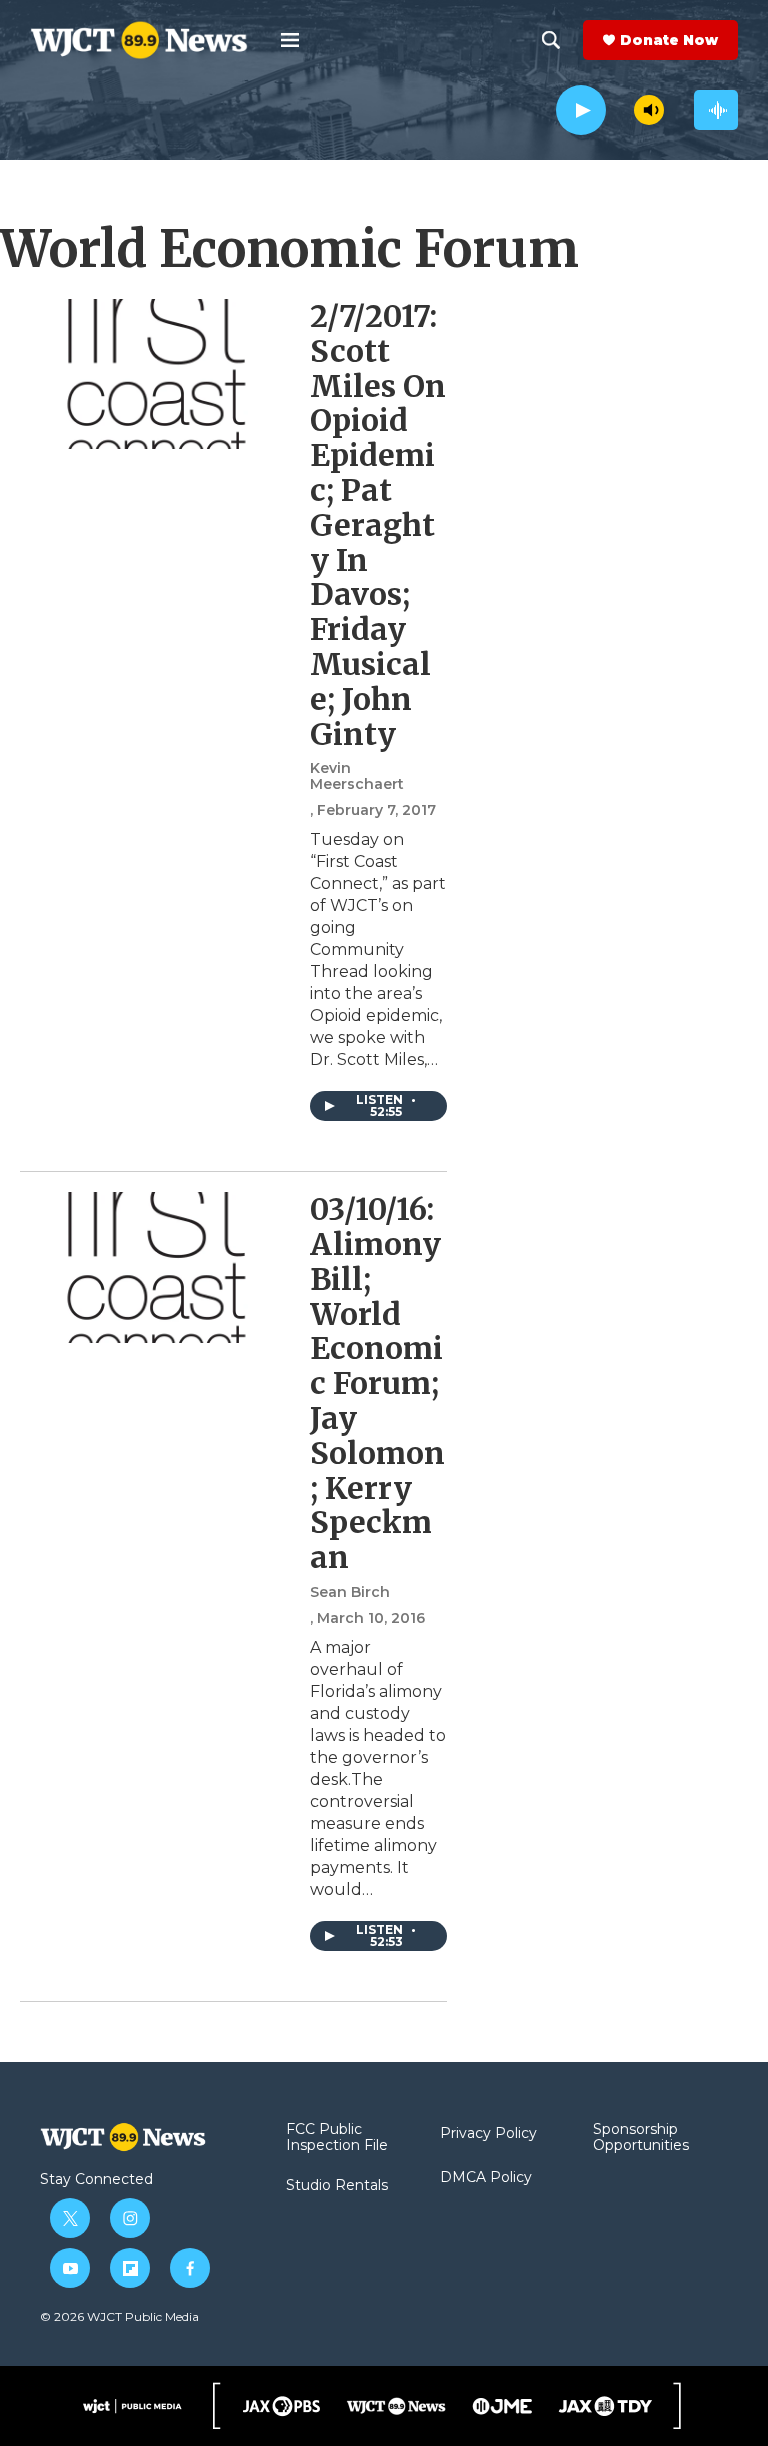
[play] (581, 110)
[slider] (620, 109)
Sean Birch (350, 1592)
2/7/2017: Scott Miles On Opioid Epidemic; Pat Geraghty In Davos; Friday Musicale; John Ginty (378, 525)
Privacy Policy (488, 2134)
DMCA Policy (486, 2178)
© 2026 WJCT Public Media (119, 2316)
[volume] (649, 110)
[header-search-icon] (551, 40)
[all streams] (716, 110)
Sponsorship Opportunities (641, 2138)
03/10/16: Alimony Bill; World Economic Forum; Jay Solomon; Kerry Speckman (377, 1383)
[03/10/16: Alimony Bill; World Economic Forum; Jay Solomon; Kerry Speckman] (155, 1267)
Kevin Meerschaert (357, 776)
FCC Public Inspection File (337, 2138)
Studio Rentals (337, 2186)
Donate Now (669, 40)
